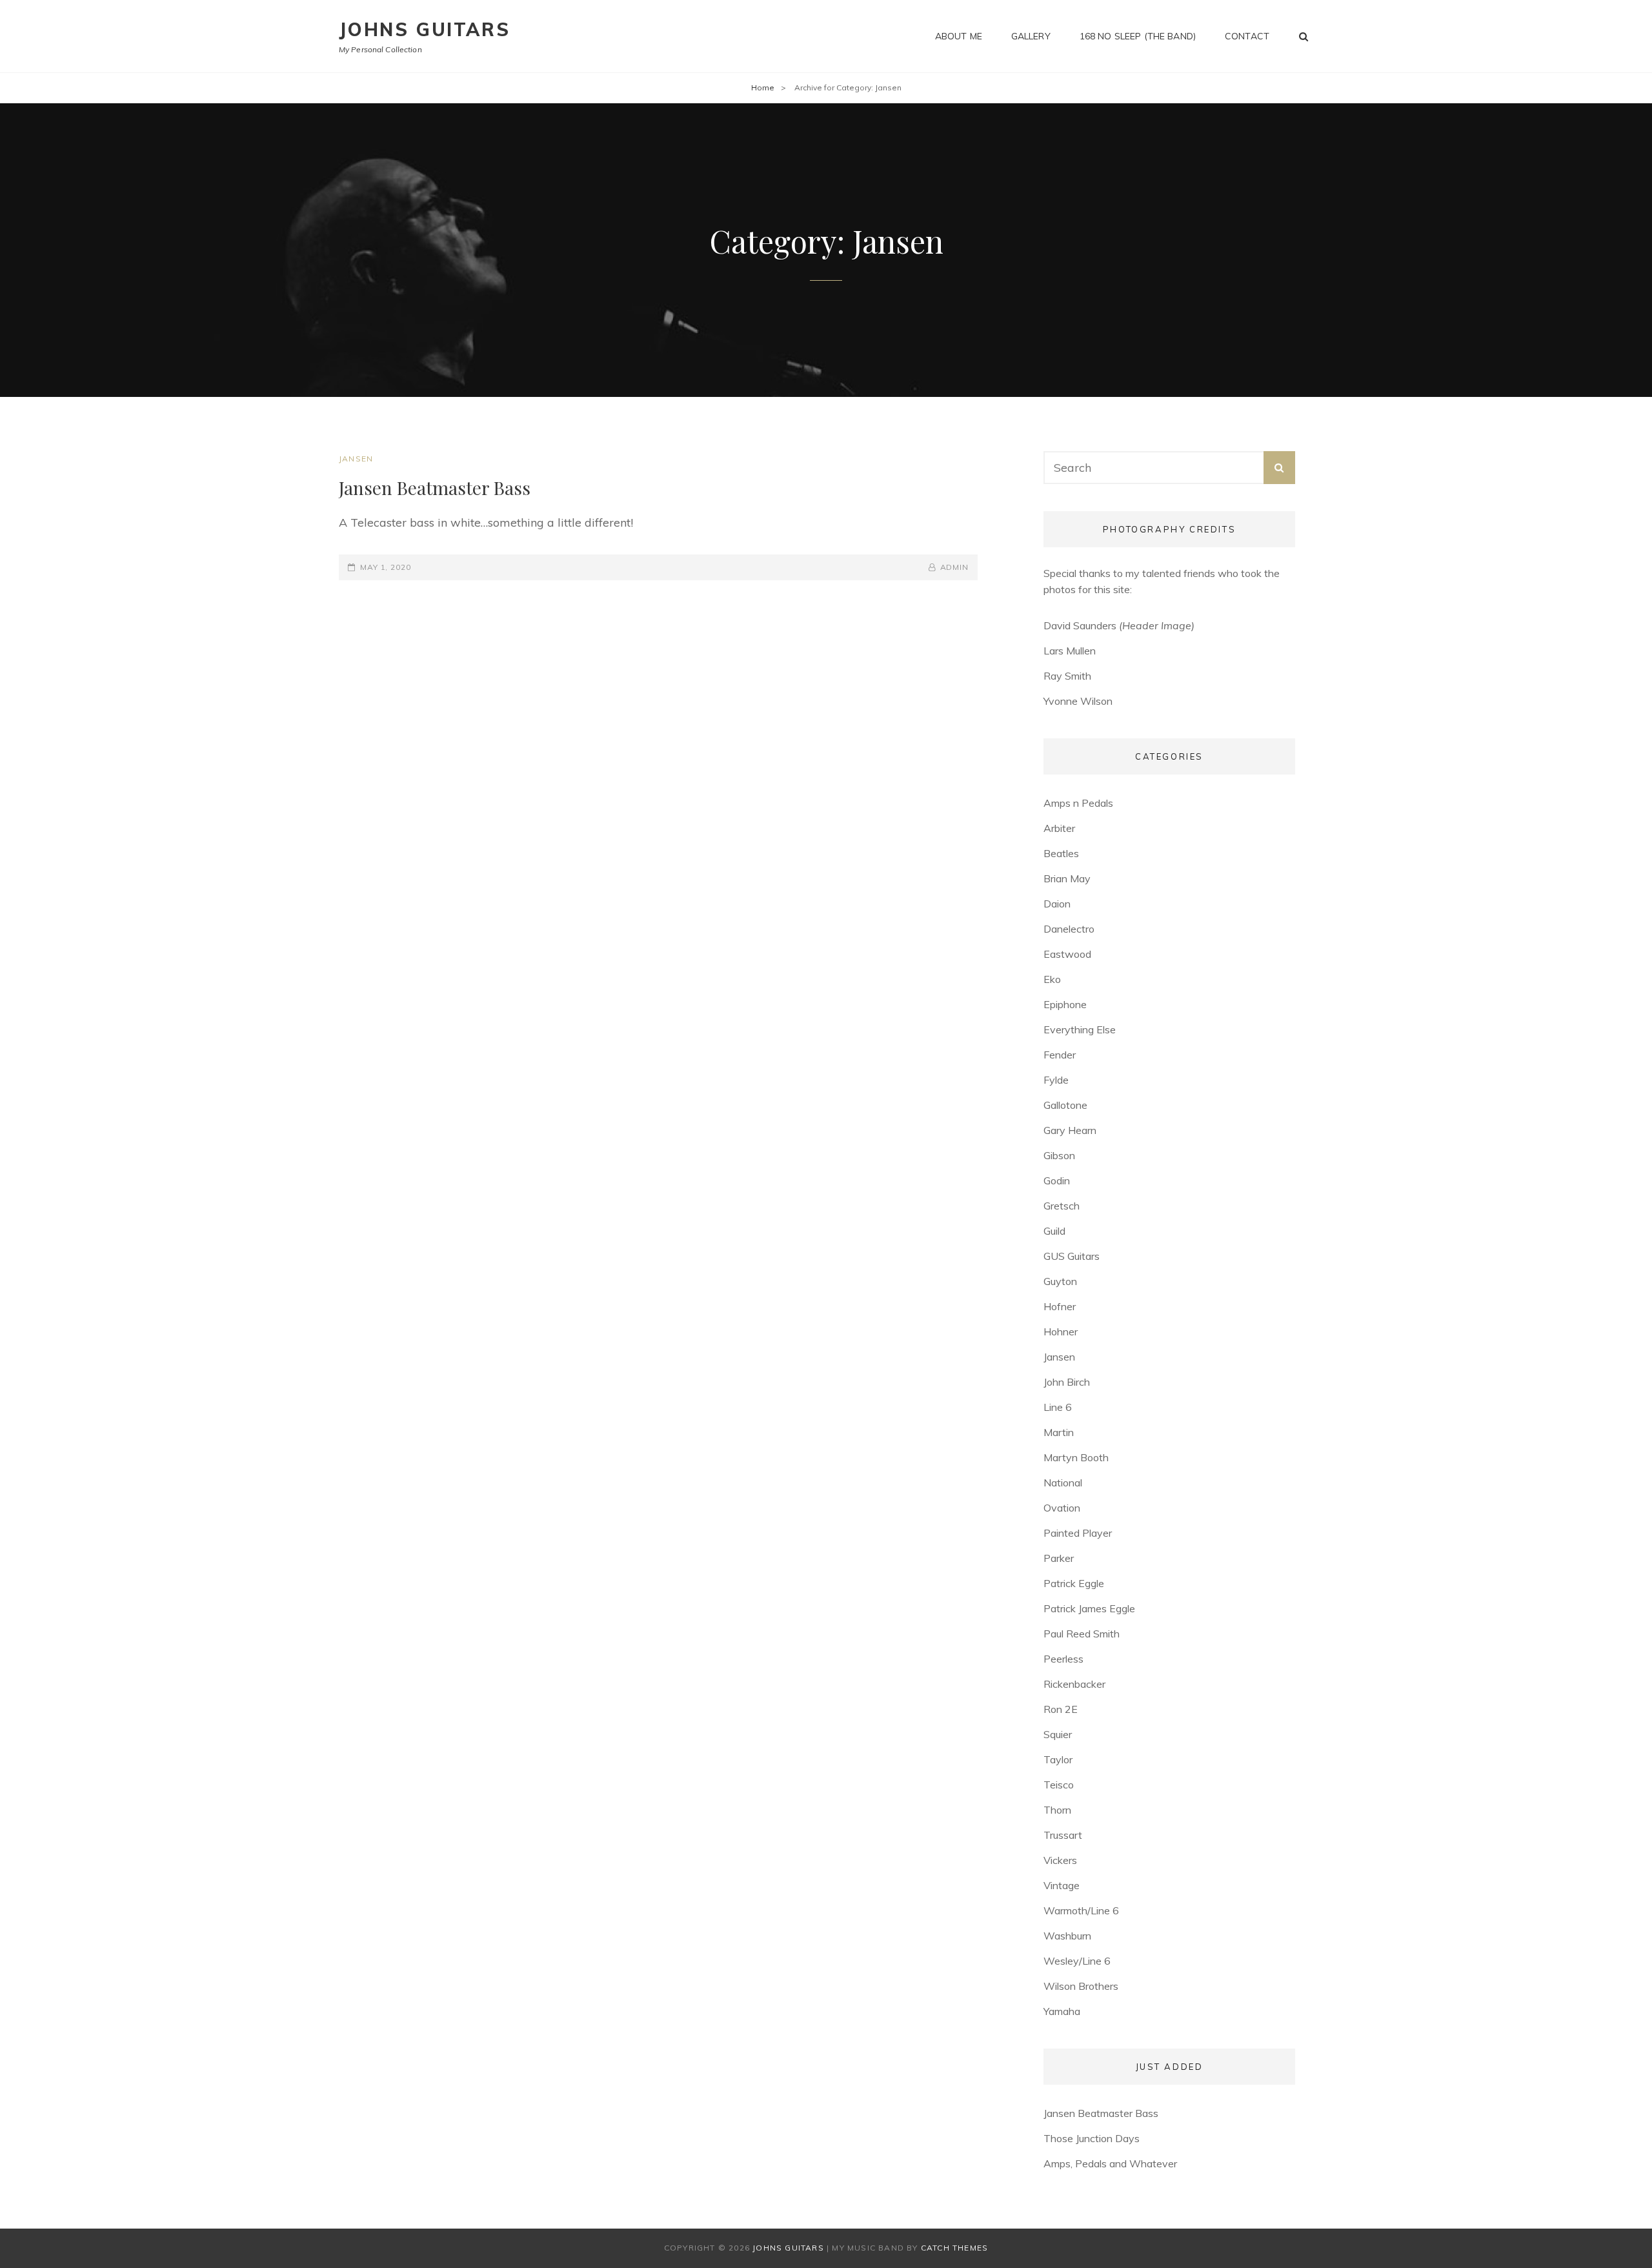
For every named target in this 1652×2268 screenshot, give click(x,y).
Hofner (1060, 1306)
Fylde (1056, 1080)
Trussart (1063, 1835)
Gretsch (1062, 1206)
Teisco (1059, 1785)
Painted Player (1078, 1533)
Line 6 (1058, 1407)
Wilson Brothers (1081, 1986)
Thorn (1057, 1810)
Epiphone (1065, 1004)
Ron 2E (1061, 1709)
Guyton (1060, 1281)
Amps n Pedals (1078, 803)
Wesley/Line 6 (1077, 1961)
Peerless (1063, 1659)
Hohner (1061, 1331)
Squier (1058, 1734)
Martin (1059, 1432)
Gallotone (1065, 1105)
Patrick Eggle (1074, 1583)
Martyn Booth (1076, 1457)
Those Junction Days (1092, 2138)
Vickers (1060, 1860)
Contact (1247, 36)
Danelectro (1069, 929)
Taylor (1058, 1759)
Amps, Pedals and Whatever (1110, 2163)
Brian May (1067, 878)
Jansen (356, 459)
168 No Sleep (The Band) (1138, 36)
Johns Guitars (424, 29)
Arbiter (1059, 828)
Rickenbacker (1074, 1684)
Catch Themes (954, 2248)
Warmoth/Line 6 (1081, 1910)
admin (954, 567)
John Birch (1067, 1382)
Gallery (1031, 36)
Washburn (1067, 1936)
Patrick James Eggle (1089, 1608)
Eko (1052, 979)
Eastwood (1067, 954)
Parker (1059, 1558)
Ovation (1062, 1508)
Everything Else (1080, 1029)
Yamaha (1062, 2011)
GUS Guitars (1072, 1256)
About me (959, 36)
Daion (1057, 904)
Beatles (1061, 853)
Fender (1060, 1055)
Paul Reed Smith (1082, 1634)
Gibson (1059, 1155)
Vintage (1062, 1885)
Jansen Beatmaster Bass (435, 488)
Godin (1057, 1180)
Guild (1054, 1231)
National (1063, 1483)
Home (763, 87)
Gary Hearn (1070, 1130)
